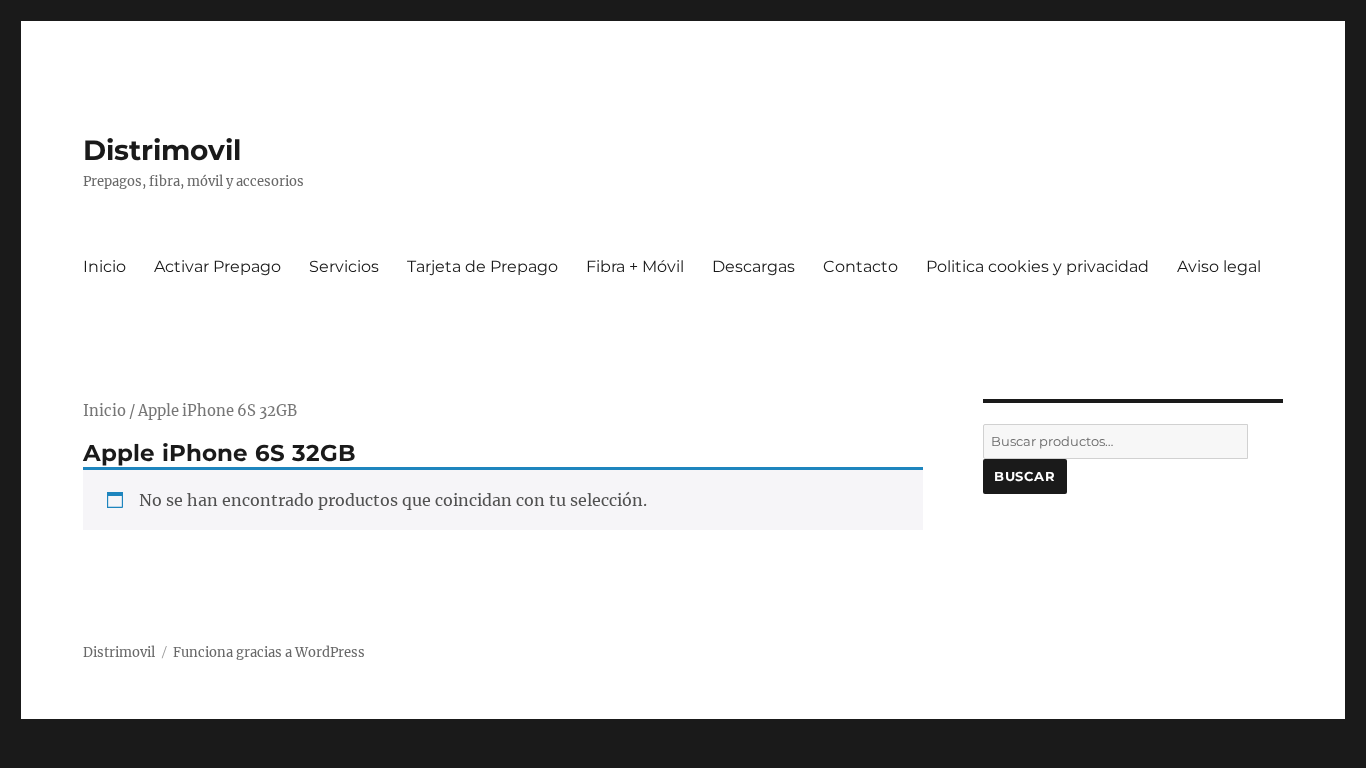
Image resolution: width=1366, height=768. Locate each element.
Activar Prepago (217, 266)
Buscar (1025, 476)
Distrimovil (162, 150)
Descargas (753, 266)
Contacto (860, 266)
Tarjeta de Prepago (482, 266)
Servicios (344, 266)
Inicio (104, 266)
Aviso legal (1219, 266)
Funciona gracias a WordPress (269, 652)
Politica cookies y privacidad (1037, 266)
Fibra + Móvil (635, 266)
